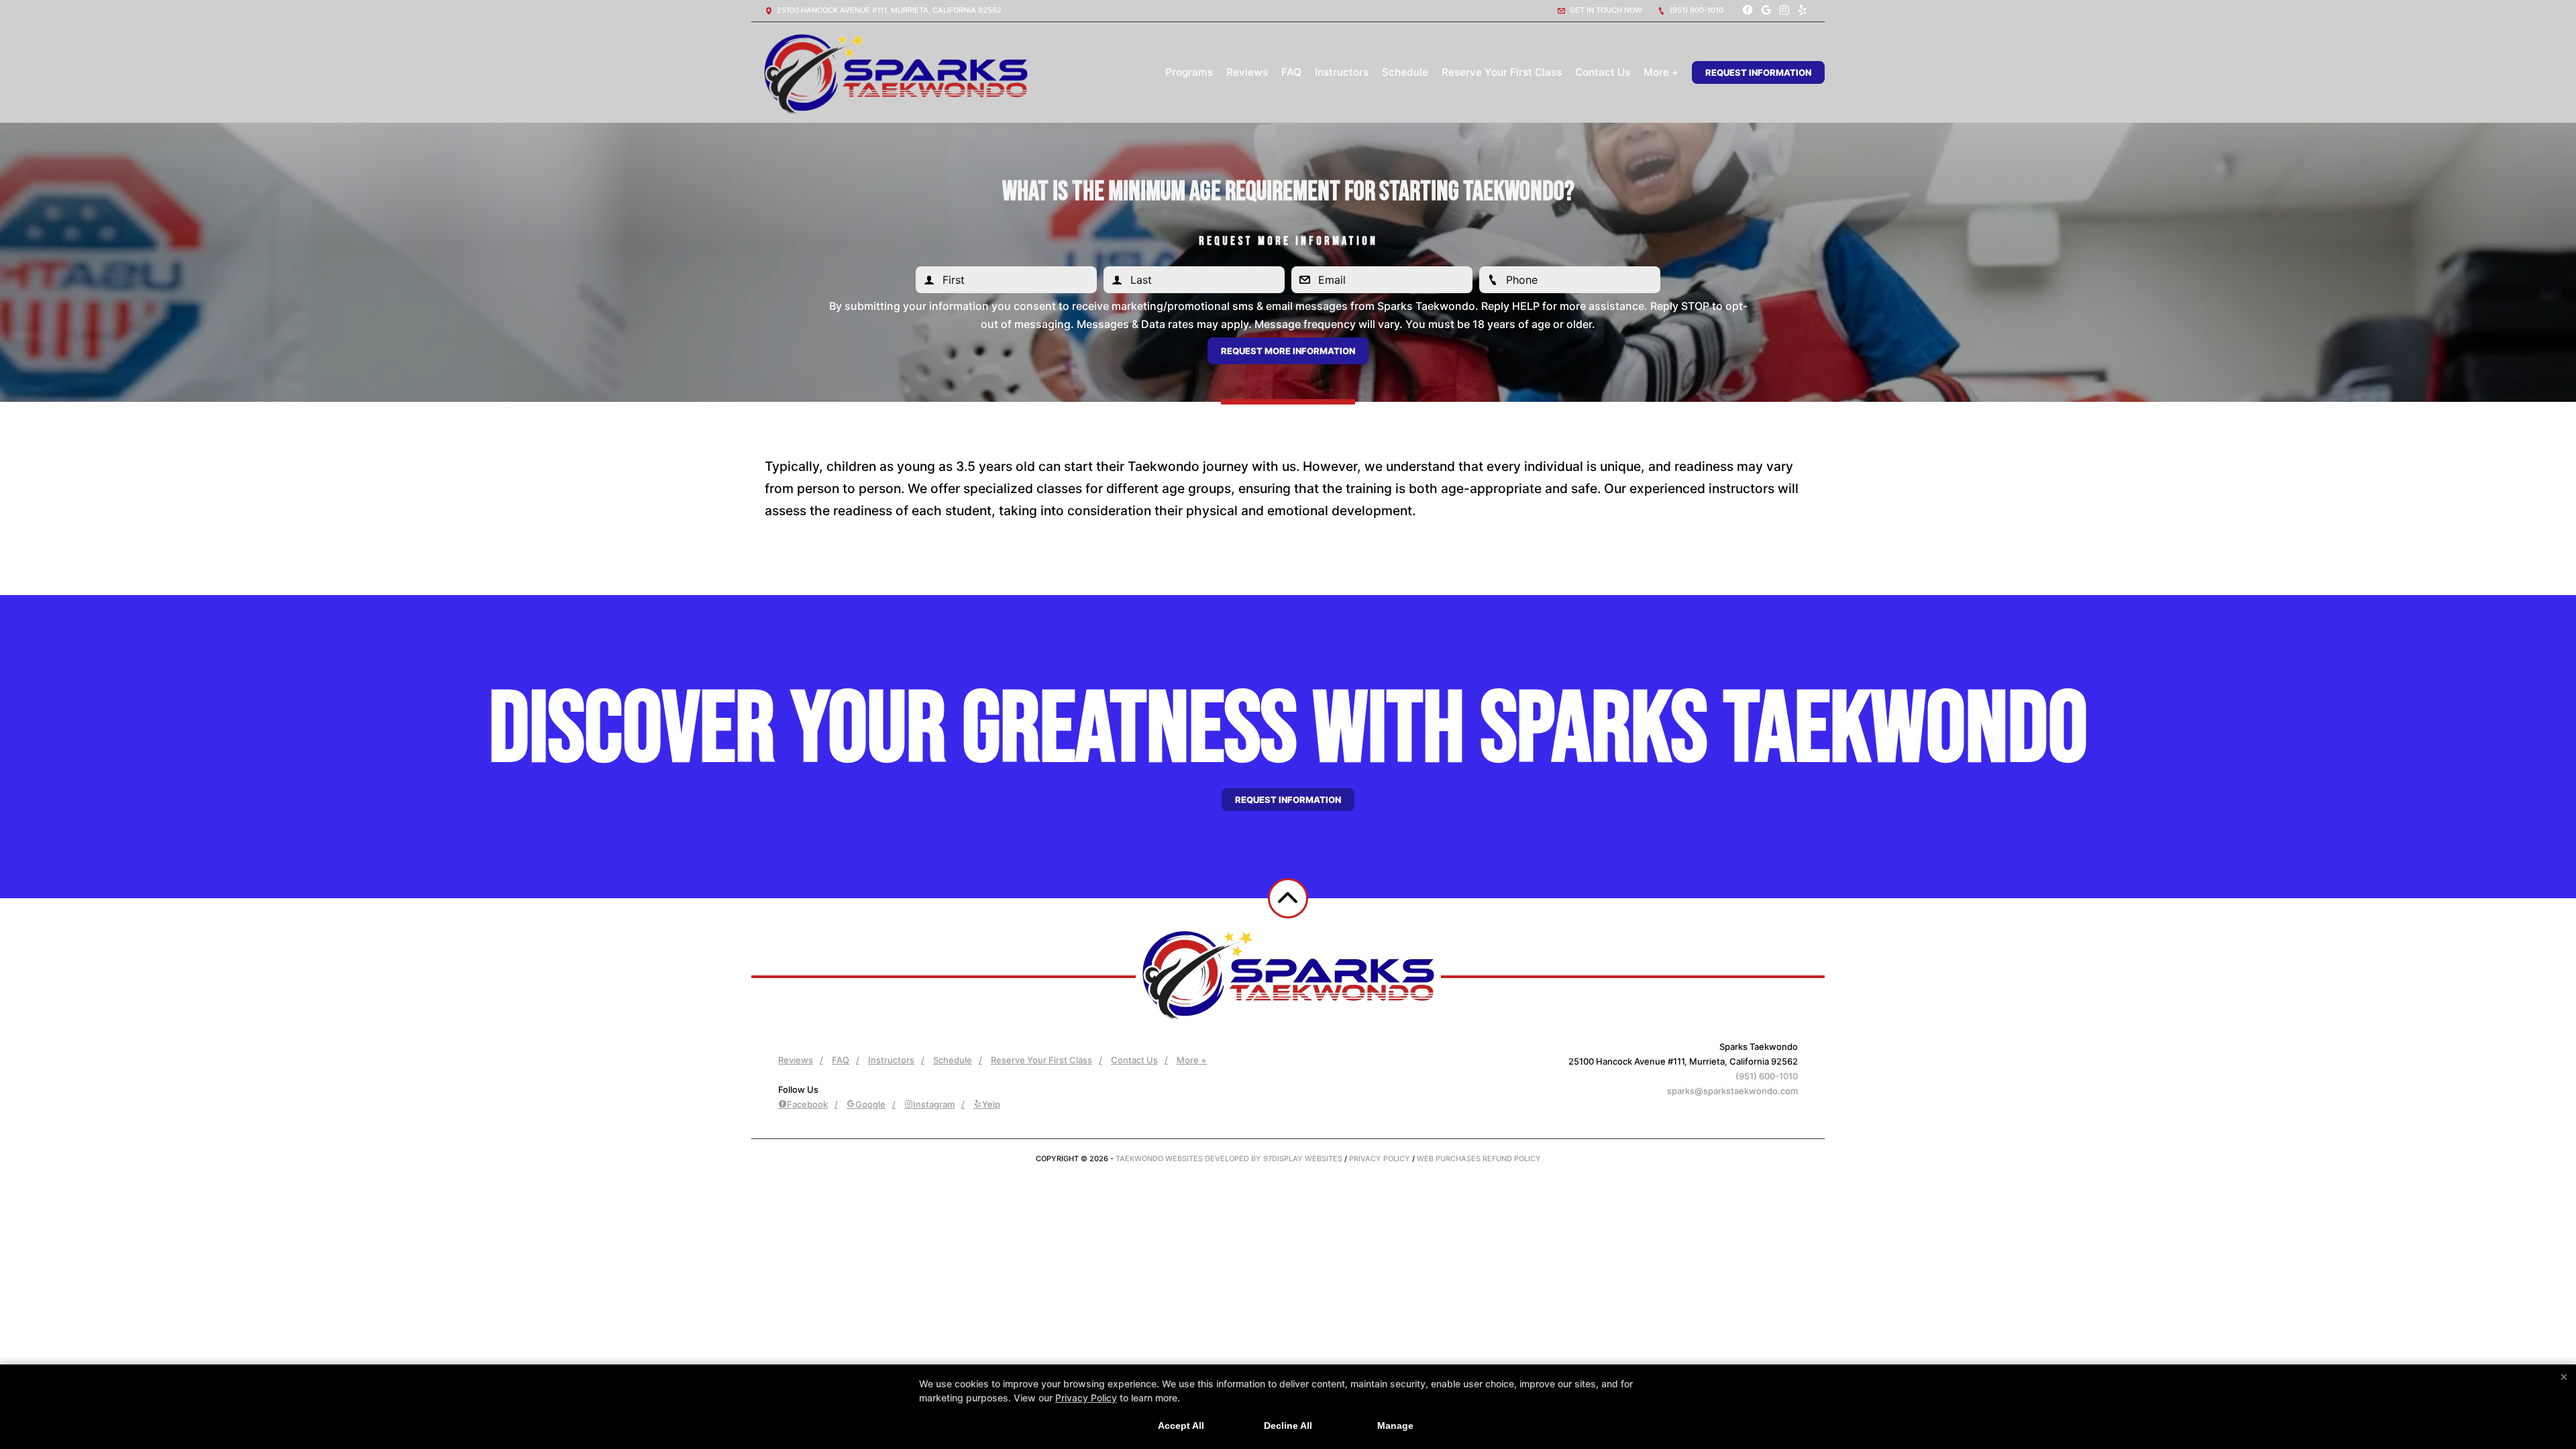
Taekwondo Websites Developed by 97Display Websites (1230, 1159)
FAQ (1291, 72)
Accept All (1181, 1426)
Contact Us (1603, 72)
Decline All (1288, 1426)
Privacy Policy (1380, 1159)
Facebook (807, 1104)
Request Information (1758, 72)
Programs (1189, 72)
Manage (1395, 1426)
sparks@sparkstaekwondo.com (1732, 1091)
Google (870, 1104)
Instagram (934, 1104)
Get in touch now (1605, 10)
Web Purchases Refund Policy (1479, 1159)
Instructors (1342, 72)
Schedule (1405, 72)
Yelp (991, 1104)
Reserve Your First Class (1502, 72)
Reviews (1247, 72)
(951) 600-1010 (1696, 10)
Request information (1288, 800)
